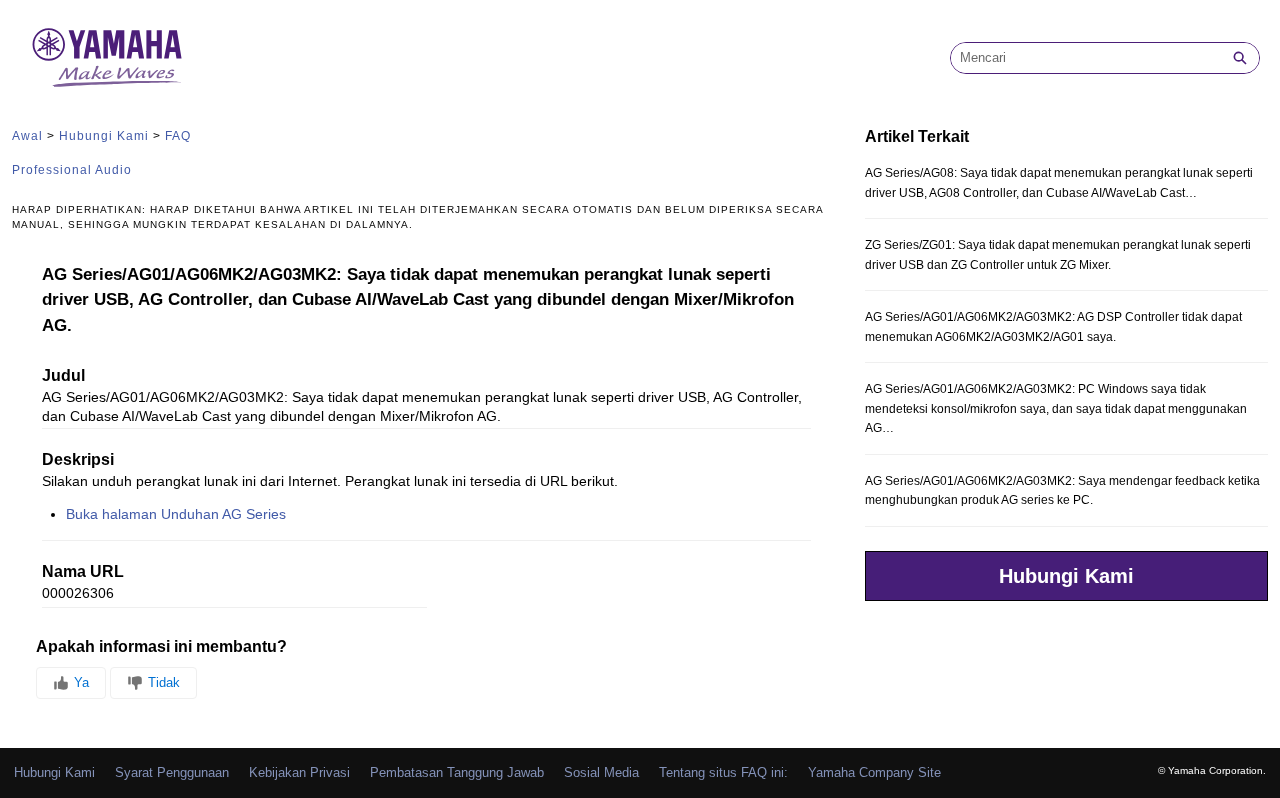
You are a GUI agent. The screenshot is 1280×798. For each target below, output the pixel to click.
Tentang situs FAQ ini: (723, 772)
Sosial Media (601, 772)
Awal (27, 136)
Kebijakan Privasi (299, 772)
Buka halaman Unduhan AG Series (176, 514)
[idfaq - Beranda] (107, 57)
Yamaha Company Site (874, 772)
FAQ (178, 136)
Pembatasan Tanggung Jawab (457, 772)
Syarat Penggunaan (172, 772)
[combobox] (1086, 58)
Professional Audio (72, 170)
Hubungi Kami (104, 136)
